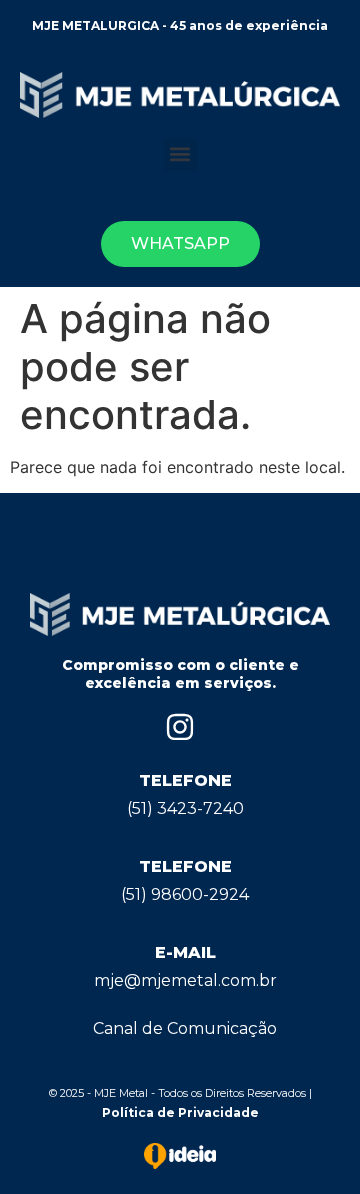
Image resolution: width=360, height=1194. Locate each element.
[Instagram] (180, 727)
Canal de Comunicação (185, 1028)
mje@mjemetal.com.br (185, 980)
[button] (180, 154)
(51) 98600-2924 (185, 894)
